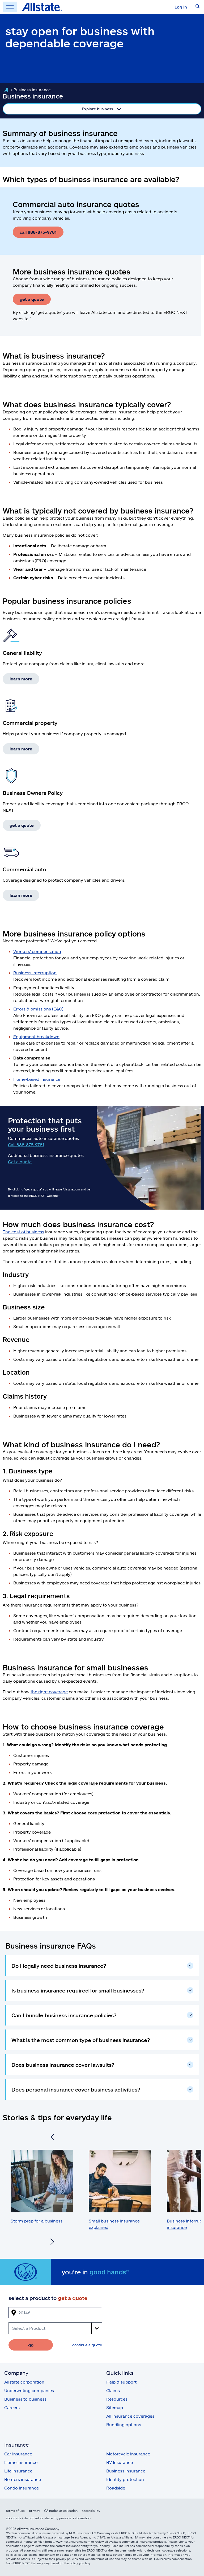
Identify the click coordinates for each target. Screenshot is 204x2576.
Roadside (116, 2488)
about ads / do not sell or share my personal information (48, 2518)
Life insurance (18, 2471)
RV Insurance (120, 2462)
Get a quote (20, 1162)
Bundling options (124, 2424)
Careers (12, 2407)
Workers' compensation (37, 951)
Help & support (121, 2382)
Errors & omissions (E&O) (38, 1009)
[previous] (52, 2138)
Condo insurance (22, 2488)
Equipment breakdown (36, 1036)
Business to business (25, 2399)
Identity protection (125, 2479)
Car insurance (18, 2454)
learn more (21, 679)
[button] (198, 7)
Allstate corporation (24, 2382)
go (31, 2345)
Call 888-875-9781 (26, 1145)
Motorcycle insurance (128, 2454)
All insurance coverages (130, 2416)
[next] (52, 2242)
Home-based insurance (37, 1079)
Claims (113, 2390)
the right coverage (49, 1692)
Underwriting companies (29, 2390)
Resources (117, 2399)
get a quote (32, 299)
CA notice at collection (61, 2511)
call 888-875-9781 (38, 232)
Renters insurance (23, 2479)
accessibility (91, 2511)
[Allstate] (6, 90)
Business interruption (35, 973)
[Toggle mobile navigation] (10, 7)
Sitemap (115, 2407)
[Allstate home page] (42, 7)
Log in (181, 7)
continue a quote (87, 2345)
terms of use (15, 2511)
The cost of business (23, 1232)
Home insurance (21, 2462)
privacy (34, 2511)
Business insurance (126, 2471)
